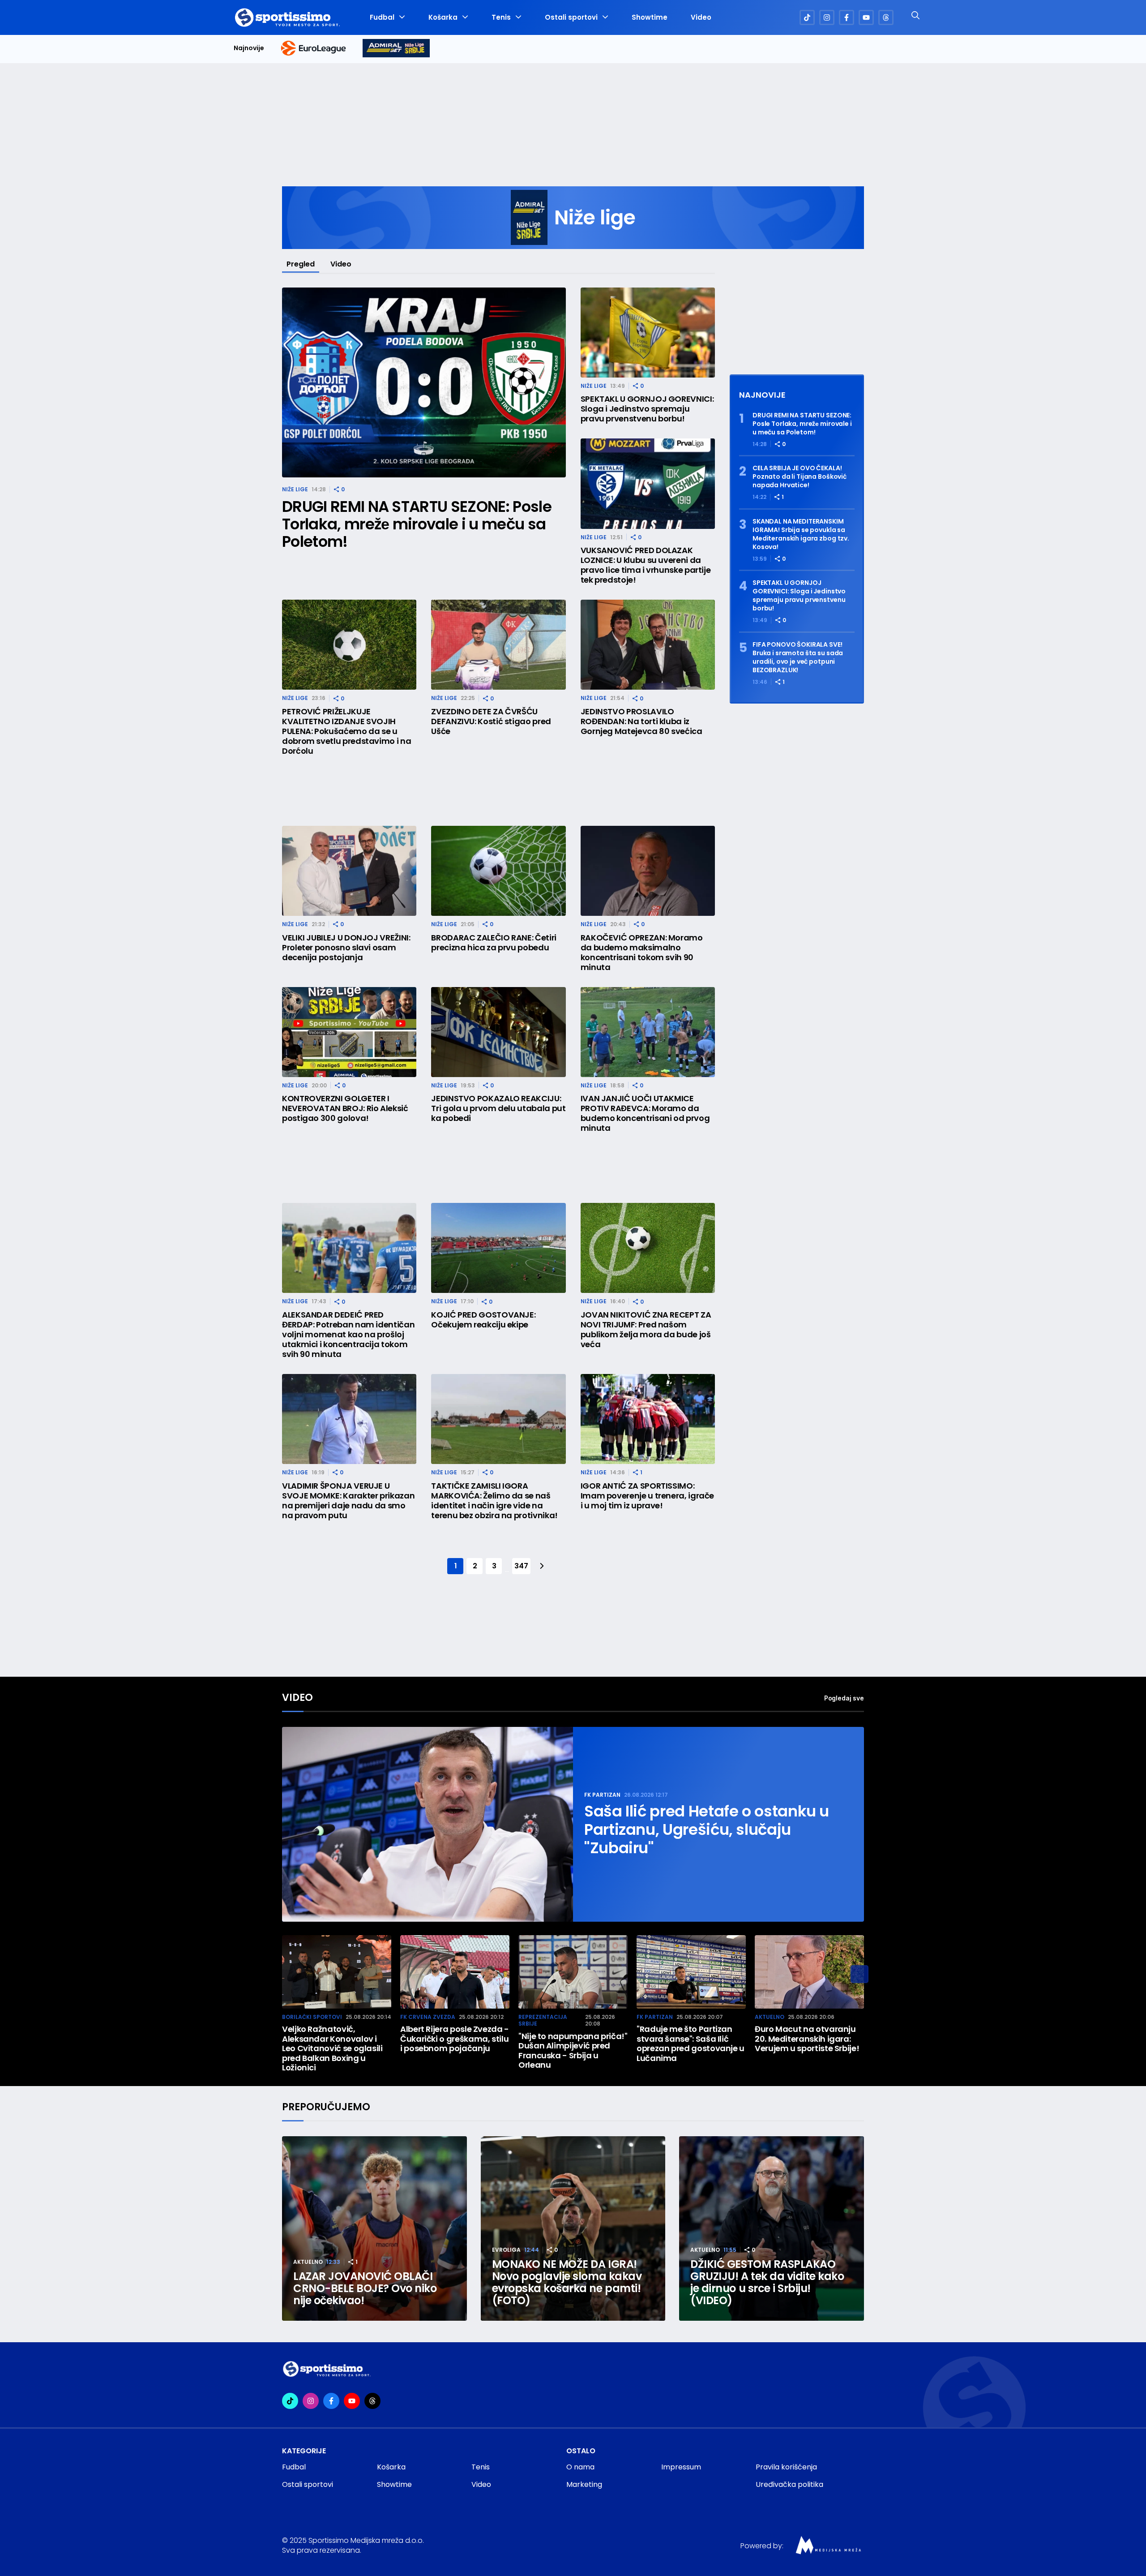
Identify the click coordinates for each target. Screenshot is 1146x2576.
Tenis (501, 17)
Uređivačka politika (789, 2484)
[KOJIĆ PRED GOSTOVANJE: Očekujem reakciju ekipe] (498, 1248)
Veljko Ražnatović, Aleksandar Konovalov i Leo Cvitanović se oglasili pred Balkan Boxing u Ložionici (332, 2048)
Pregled (301, 264)
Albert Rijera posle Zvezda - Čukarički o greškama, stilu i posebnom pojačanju (455, 2039)
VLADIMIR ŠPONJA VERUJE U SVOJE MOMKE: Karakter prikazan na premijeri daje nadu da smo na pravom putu (348, 1501)
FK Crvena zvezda (428, 2017)
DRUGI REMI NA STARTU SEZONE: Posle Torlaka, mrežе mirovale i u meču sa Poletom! (417, 524)
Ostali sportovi (571, 17)
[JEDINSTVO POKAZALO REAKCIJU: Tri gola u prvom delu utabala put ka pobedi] (498, 1032)
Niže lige (295, 489)
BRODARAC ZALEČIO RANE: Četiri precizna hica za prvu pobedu (494, 943)
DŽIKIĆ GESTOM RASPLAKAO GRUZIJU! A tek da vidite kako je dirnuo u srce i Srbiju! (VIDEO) (767, 2282)
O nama (580, 2467)
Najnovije (249, 48)
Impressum (681, 2467)
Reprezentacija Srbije (543, 2020)
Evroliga (506, 2250)
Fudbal (382, 17)
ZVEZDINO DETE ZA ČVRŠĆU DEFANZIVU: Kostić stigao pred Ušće (491, 721)
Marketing (584, 2484)
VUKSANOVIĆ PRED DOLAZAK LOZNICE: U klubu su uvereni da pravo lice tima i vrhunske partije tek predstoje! (646, 565)
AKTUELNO (770, 2017)
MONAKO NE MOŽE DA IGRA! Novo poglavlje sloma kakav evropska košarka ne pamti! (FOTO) (567, 2282)
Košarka (443, 17)
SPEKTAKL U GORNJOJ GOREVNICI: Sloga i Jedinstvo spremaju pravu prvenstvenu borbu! (647, 409)
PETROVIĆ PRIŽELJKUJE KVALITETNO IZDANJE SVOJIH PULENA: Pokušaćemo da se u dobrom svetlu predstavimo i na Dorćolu (346, 731)
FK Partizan (602, 1795)
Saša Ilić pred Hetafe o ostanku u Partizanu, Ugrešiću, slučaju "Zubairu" (707, 1830)
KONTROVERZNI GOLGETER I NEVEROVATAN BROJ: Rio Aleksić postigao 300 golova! (345, 1108)
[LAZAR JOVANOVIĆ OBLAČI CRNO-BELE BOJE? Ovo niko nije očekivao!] (374, 2229)
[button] (859, 1974)
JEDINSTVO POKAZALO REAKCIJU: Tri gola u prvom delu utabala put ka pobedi (498, 1108)
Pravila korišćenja (786, 2467)
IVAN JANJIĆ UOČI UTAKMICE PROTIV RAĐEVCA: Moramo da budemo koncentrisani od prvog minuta (645, 1113)
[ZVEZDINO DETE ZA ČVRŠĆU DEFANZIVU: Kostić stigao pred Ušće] (498, 645)
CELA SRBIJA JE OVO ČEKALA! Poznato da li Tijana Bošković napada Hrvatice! (800, 477)
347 (521, 1566)
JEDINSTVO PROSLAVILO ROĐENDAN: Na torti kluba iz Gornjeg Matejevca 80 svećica (641, 721)
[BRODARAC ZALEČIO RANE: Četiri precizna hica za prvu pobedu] (498, 871)
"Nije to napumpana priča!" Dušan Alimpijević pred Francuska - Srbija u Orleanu (573, 2051)
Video (701, 17)
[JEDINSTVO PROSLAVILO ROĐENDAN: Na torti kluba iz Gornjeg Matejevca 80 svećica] (648, 645)
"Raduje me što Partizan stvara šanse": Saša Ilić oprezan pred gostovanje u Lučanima (691, 2044)
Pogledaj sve (844, 1698)
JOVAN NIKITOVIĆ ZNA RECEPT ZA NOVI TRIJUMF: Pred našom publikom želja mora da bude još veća (646, 1330)
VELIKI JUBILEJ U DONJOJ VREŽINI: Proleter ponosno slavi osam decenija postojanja (346, 948)
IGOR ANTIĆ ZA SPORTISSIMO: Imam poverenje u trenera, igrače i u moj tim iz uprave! (647, 1496)
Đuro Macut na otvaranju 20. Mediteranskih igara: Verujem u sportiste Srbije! (807, 2039)
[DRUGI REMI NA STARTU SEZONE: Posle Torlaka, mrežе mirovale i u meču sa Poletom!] (424, 383)
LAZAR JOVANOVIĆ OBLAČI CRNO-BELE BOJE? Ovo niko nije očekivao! (365, 2288)
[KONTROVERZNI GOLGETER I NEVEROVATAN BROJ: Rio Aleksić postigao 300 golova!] (349, 1032)
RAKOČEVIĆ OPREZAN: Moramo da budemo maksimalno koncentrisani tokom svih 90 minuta (642, 953)
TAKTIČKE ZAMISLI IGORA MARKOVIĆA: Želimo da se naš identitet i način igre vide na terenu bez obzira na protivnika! (494, 1501)
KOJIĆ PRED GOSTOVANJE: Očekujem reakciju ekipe (483, 1320)
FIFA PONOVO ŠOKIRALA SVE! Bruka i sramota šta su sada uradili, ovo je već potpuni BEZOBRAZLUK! (798, 657)
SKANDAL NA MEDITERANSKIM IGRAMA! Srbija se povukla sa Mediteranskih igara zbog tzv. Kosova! (801, 534)
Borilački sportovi (312, 2017)
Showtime (650, 17)
